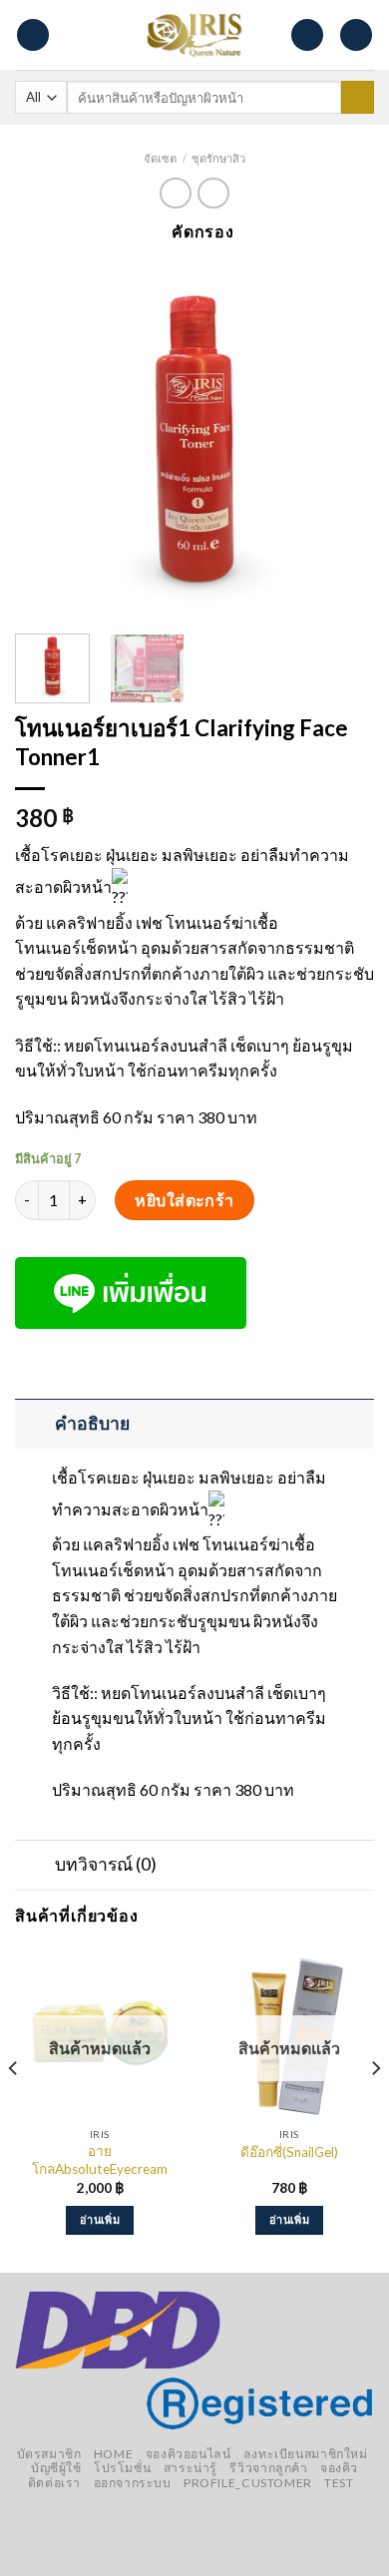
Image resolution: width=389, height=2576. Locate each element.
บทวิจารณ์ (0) (106, 1864)
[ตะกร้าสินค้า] (307, 35)
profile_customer (248, 2483)
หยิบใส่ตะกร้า (185, 1200)
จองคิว (339, 2468)
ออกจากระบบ (133, 2483)
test (339, 2483)
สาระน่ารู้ (191, 2468)
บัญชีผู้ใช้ (56, 2468)
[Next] (342, 439)
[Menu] (33, 35)
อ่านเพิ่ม (100, 2219)
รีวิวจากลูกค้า (268, 2468)
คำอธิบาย (92, 1423)
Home (113, 2454)
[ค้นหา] (358, 98)
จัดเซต (160, 158)
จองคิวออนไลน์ (189, 2454)
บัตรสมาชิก (49, 2454)
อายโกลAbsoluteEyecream (100, 2160)
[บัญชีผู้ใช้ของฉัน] (356, 35)
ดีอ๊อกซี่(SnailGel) (289, 2152)
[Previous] (47, 439)
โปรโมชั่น (122, 2468)
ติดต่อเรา (54, 2483)
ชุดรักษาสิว (218, 158)
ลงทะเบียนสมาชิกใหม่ (306, 2454)
